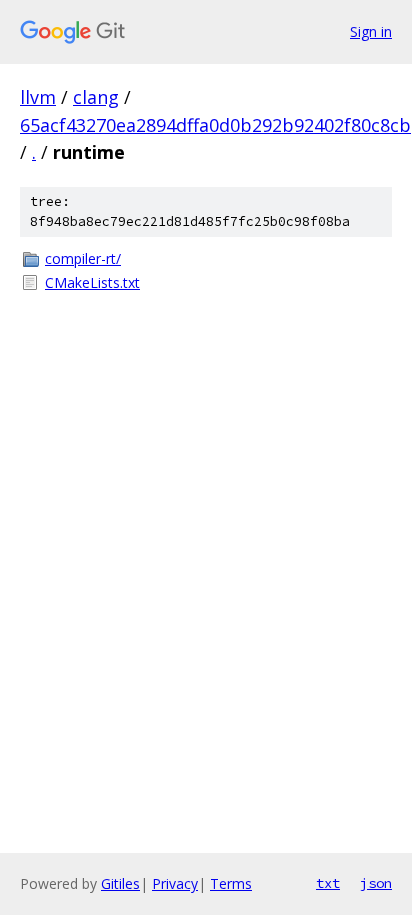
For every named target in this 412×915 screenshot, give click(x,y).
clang (96, 97)
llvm (38, 97)
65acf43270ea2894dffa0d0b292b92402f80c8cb (215, 125)
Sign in (371, 31)
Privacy (175, 883)
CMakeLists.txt (92, 282)
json (376, 883)
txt (328, 883)
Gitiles (120, 883)
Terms (231, 883)
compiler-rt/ (83, 258)
